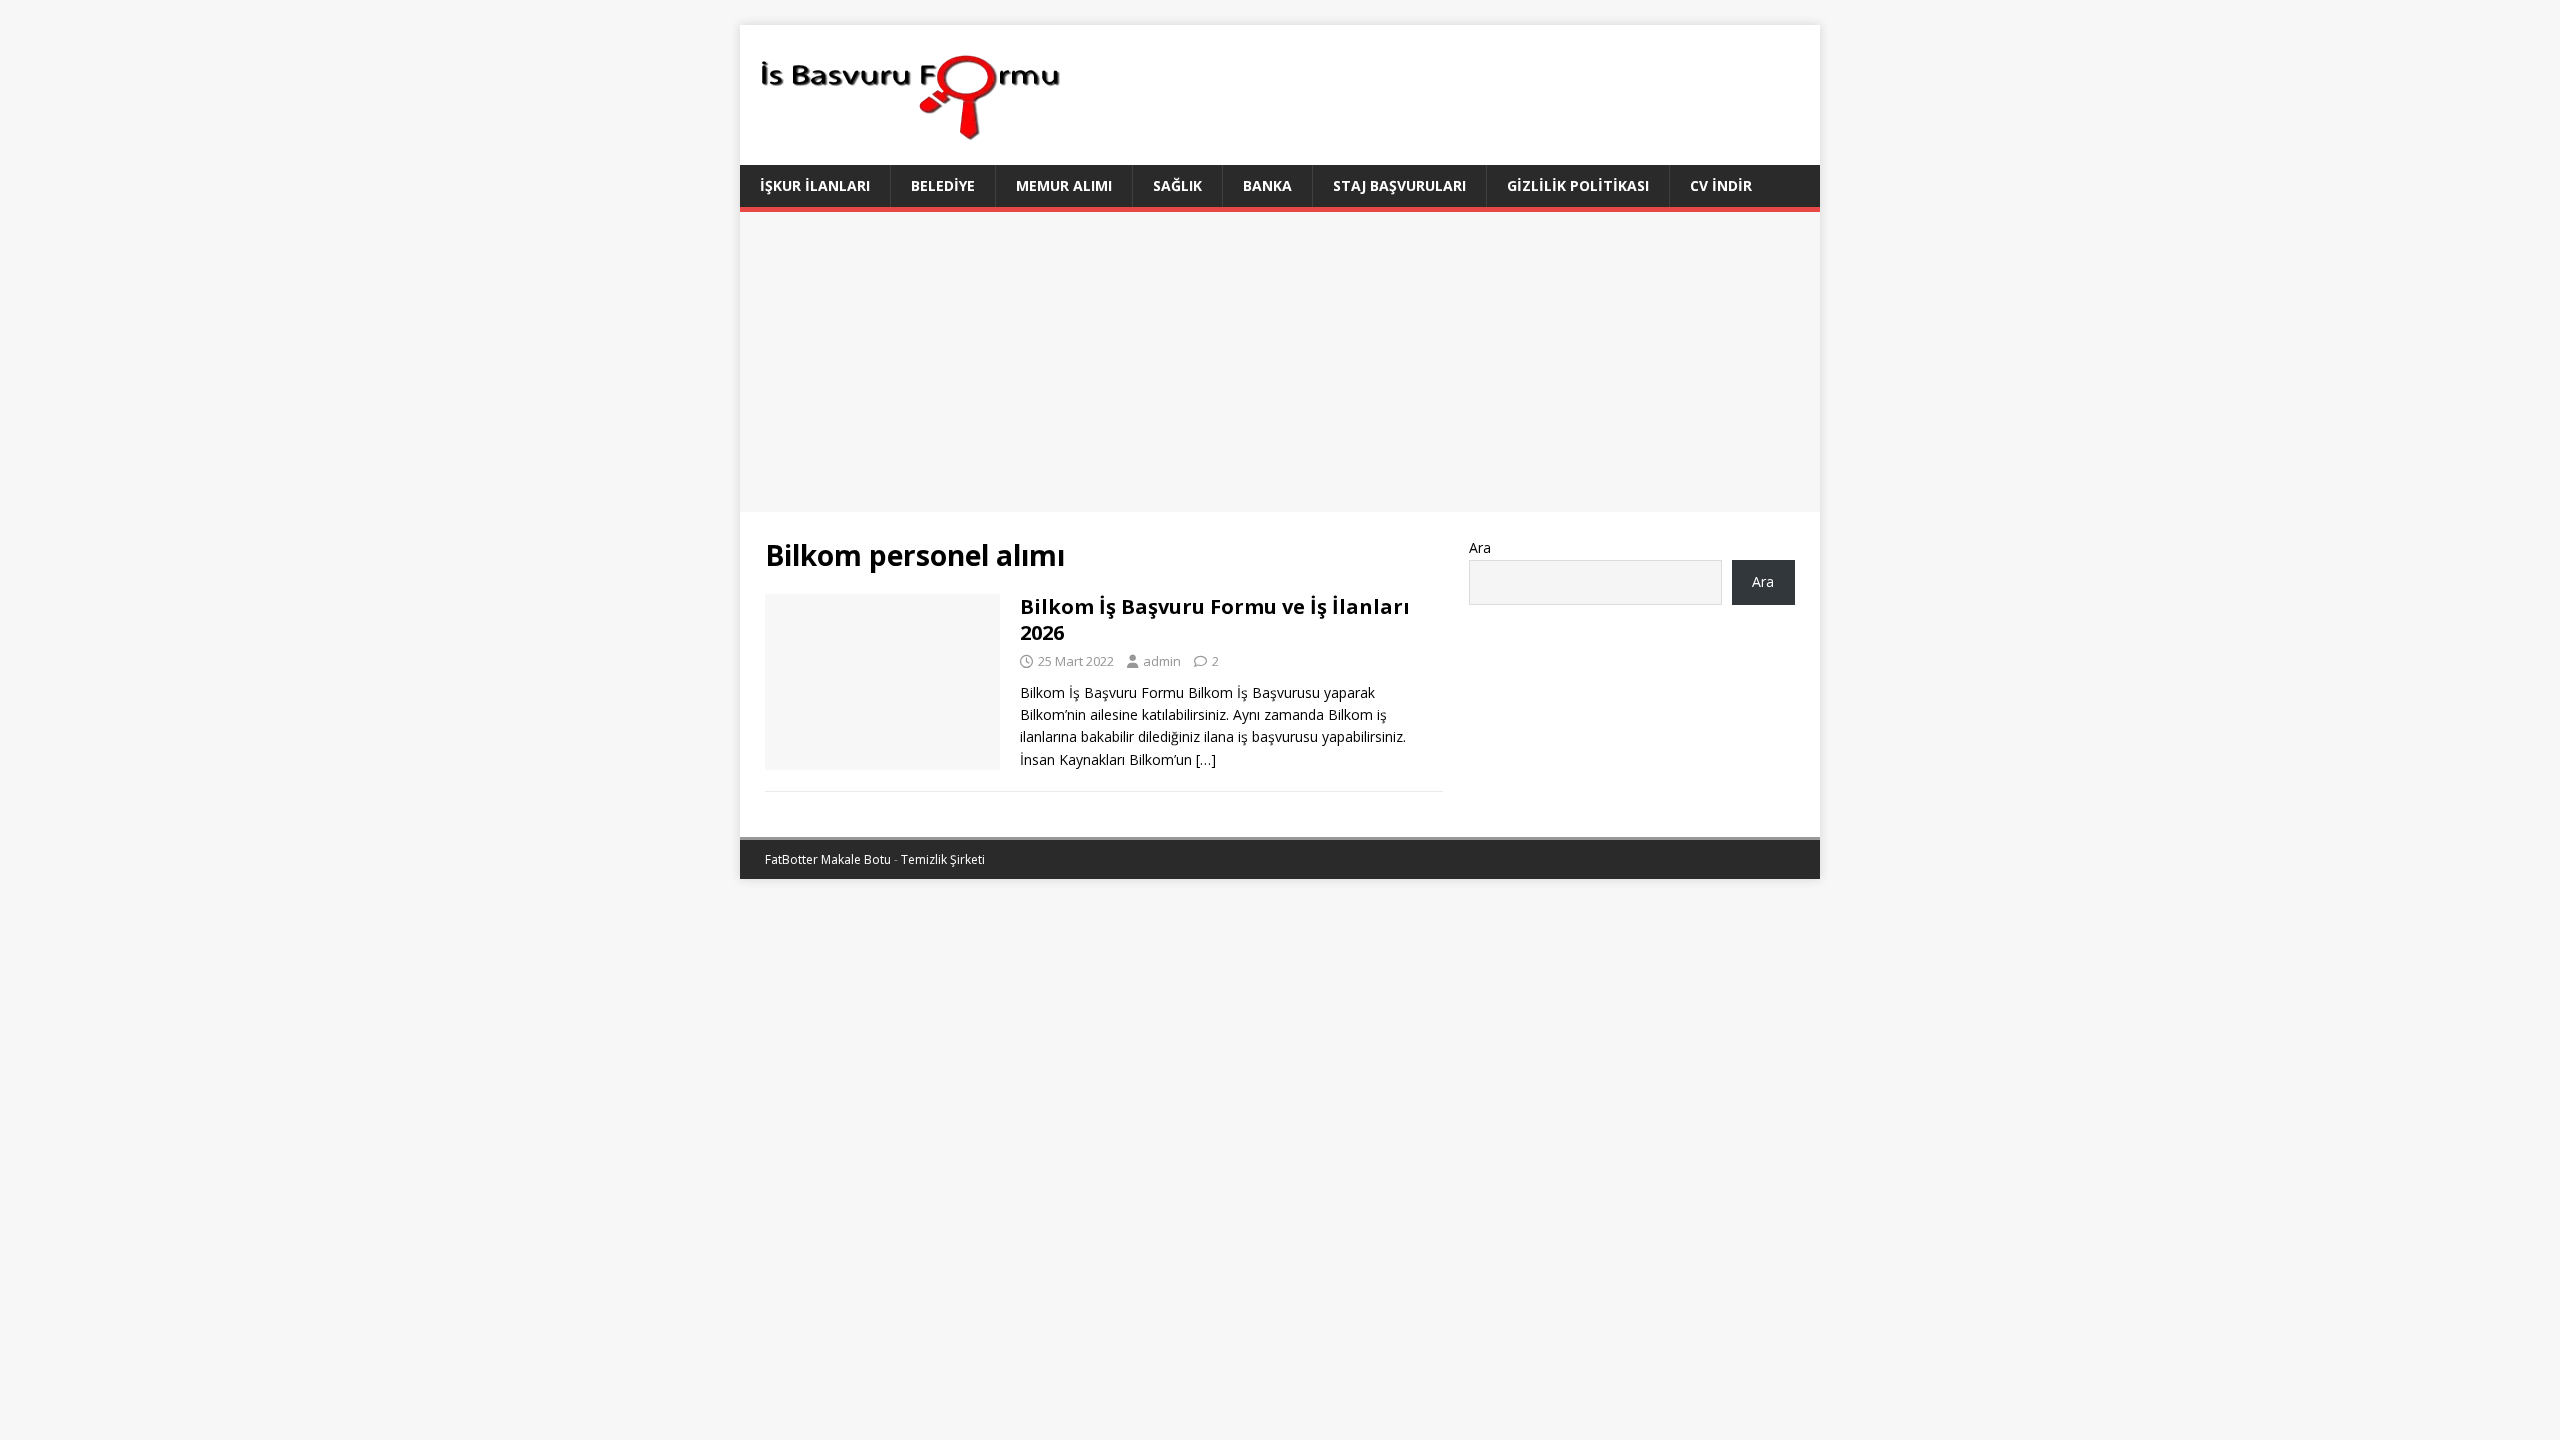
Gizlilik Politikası (1578, 185)
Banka (1267, 185)
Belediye (943, 185)
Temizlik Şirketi (943, 859)
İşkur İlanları (815, 185)
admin (1162, 661)
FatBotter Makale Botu (828, 859)
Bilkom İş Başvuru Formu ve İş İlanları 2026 (1215, 619)
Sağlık (1177, 185)
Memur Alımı (1064, 185)
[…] (1206, 759)
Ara (1480, 547)
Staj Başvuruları (1399, 185)
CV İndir (1721, 185)
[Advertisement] (1280, 362)
